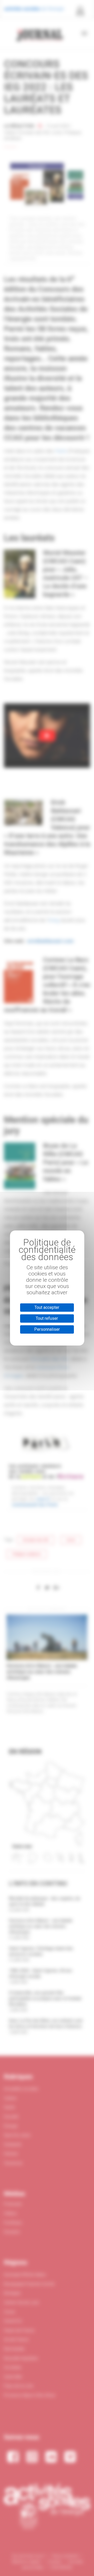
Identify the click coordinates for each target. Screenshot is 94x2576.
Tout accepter (47, 1307)
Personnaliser (47, 1329)
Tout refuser (47, 1318)
